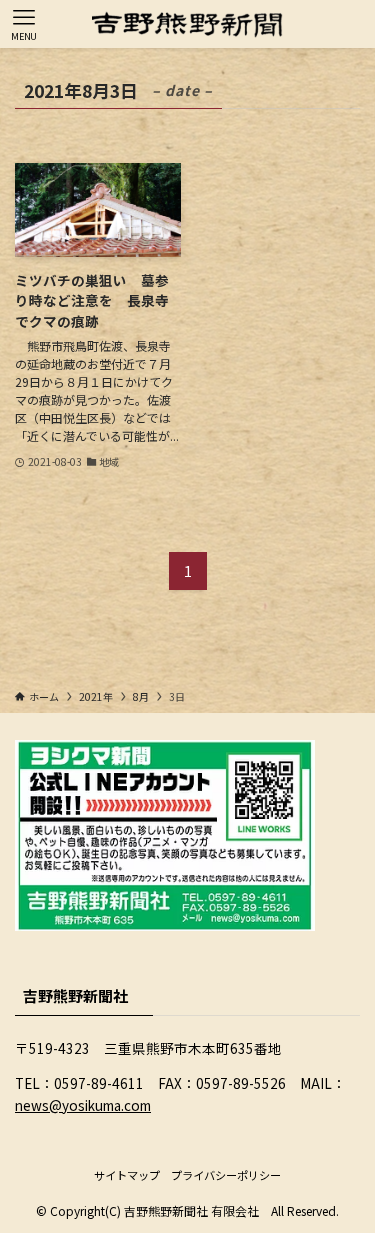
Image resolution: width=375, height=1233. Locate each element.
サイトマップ (127, 1175)
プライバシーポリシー (226, 1175)
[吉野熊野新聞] (187, 24)
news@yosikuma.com (83, 1105)
